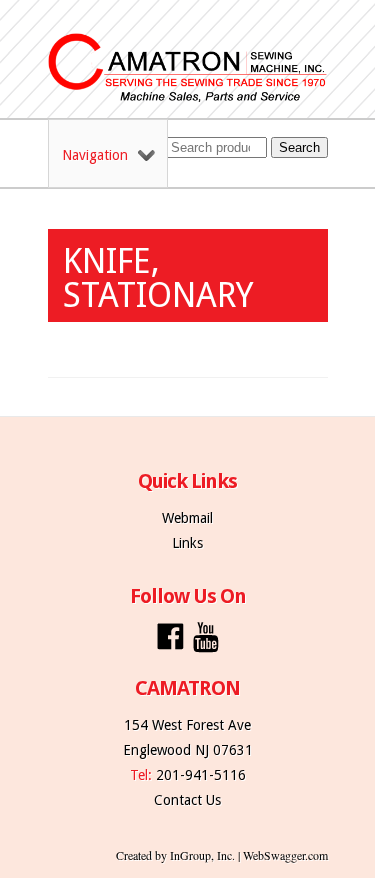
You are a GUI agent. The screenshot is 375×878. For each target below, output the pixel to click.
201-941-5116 (201, 775)
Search (299, 147)
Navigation (95, 155)
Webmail (187, 518)
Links (187, 543)
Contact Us (187, 800)
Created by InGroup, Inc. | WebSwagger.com (222, 855)
